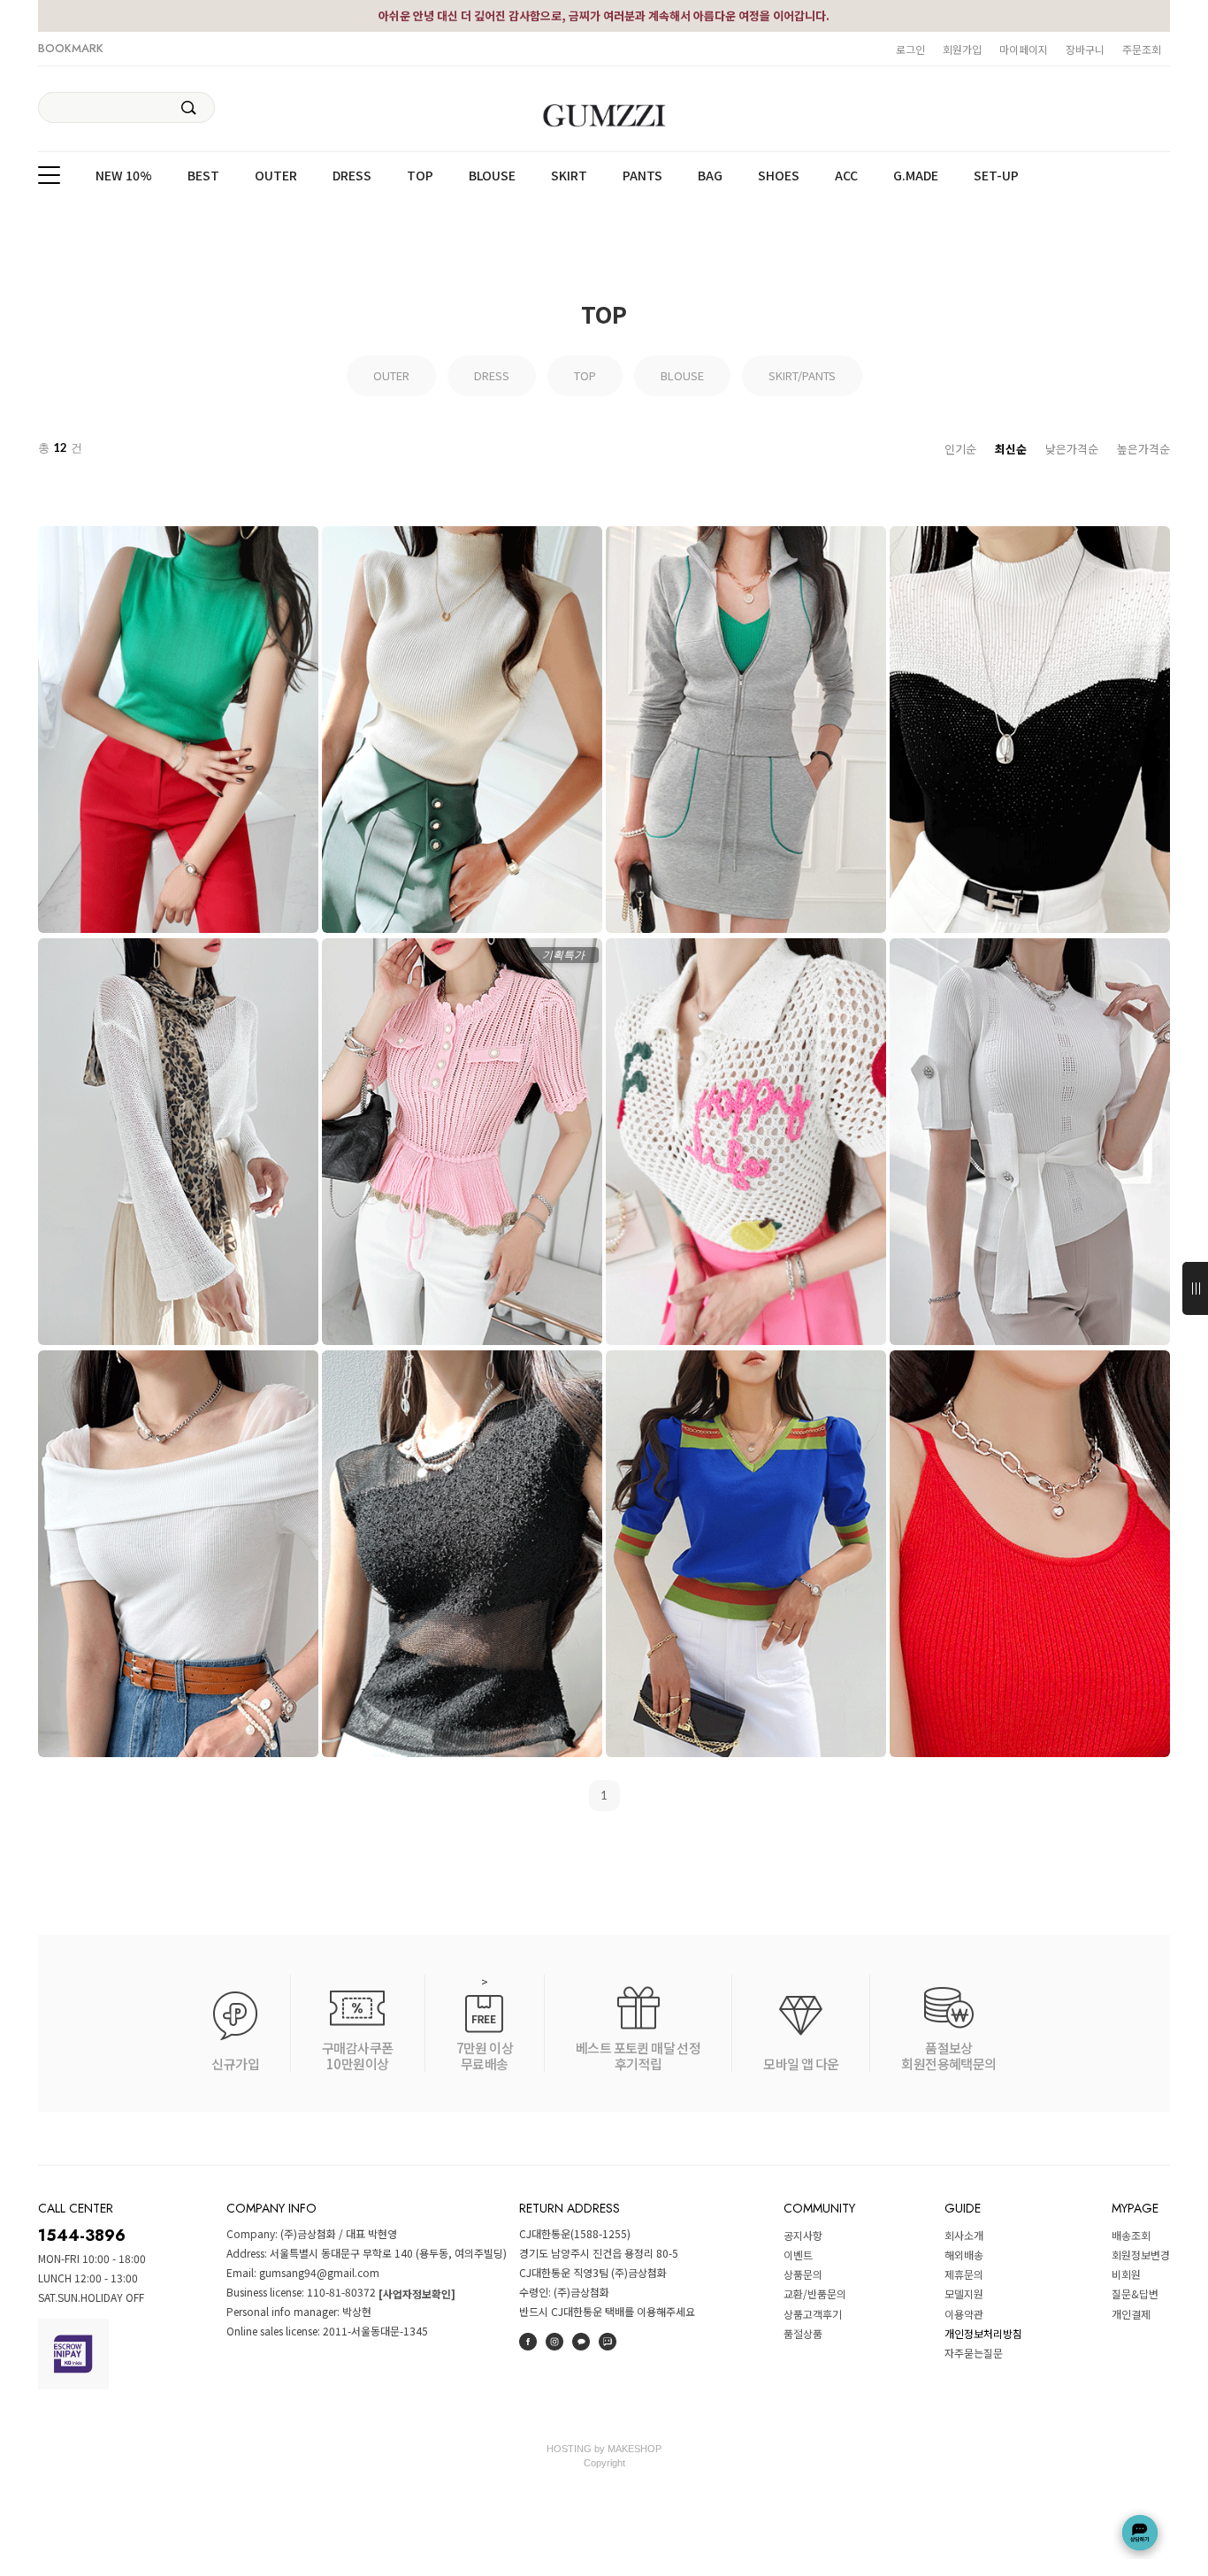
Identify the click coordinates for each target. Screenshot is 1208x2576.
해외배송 (964, 2255)
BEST (203, 176)
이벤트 (798, 2255)
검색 (189, 108)
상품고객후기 (813, 2314)
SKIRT (569, 176)
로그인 (910, 49)
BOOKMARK (71, 48)
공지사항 (803, 2235)
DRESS (352, 176)
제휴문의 (964, 2274)
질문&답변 (1135, 2294)
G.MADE (916, 176)
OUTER (276, 176)
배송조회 (1131, 2235)
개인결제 (1131, 2314)
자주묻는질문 (974, 2353)
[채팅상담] (1140, 2533)
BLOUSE (492, 176)
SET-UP (996, 176)
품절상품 (803, 2333)
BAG (710, 176)
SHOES (779, 176)
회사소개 (964, 2235)
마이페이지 (1024, 49)
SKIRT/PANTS (802, 375)
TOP (420, 176)
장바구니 (1085, 49)
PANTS (642, 176)
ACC (846, 176)
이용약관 (964, 2314)
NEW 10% (124, 176)
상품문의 (803, 2274)
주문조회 (1142, 49)
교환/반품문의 (815, 2294)
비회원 (1126, 2274)
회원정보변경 (1141, 2255)
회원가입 (962, 49)
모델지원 (964, 2294)
